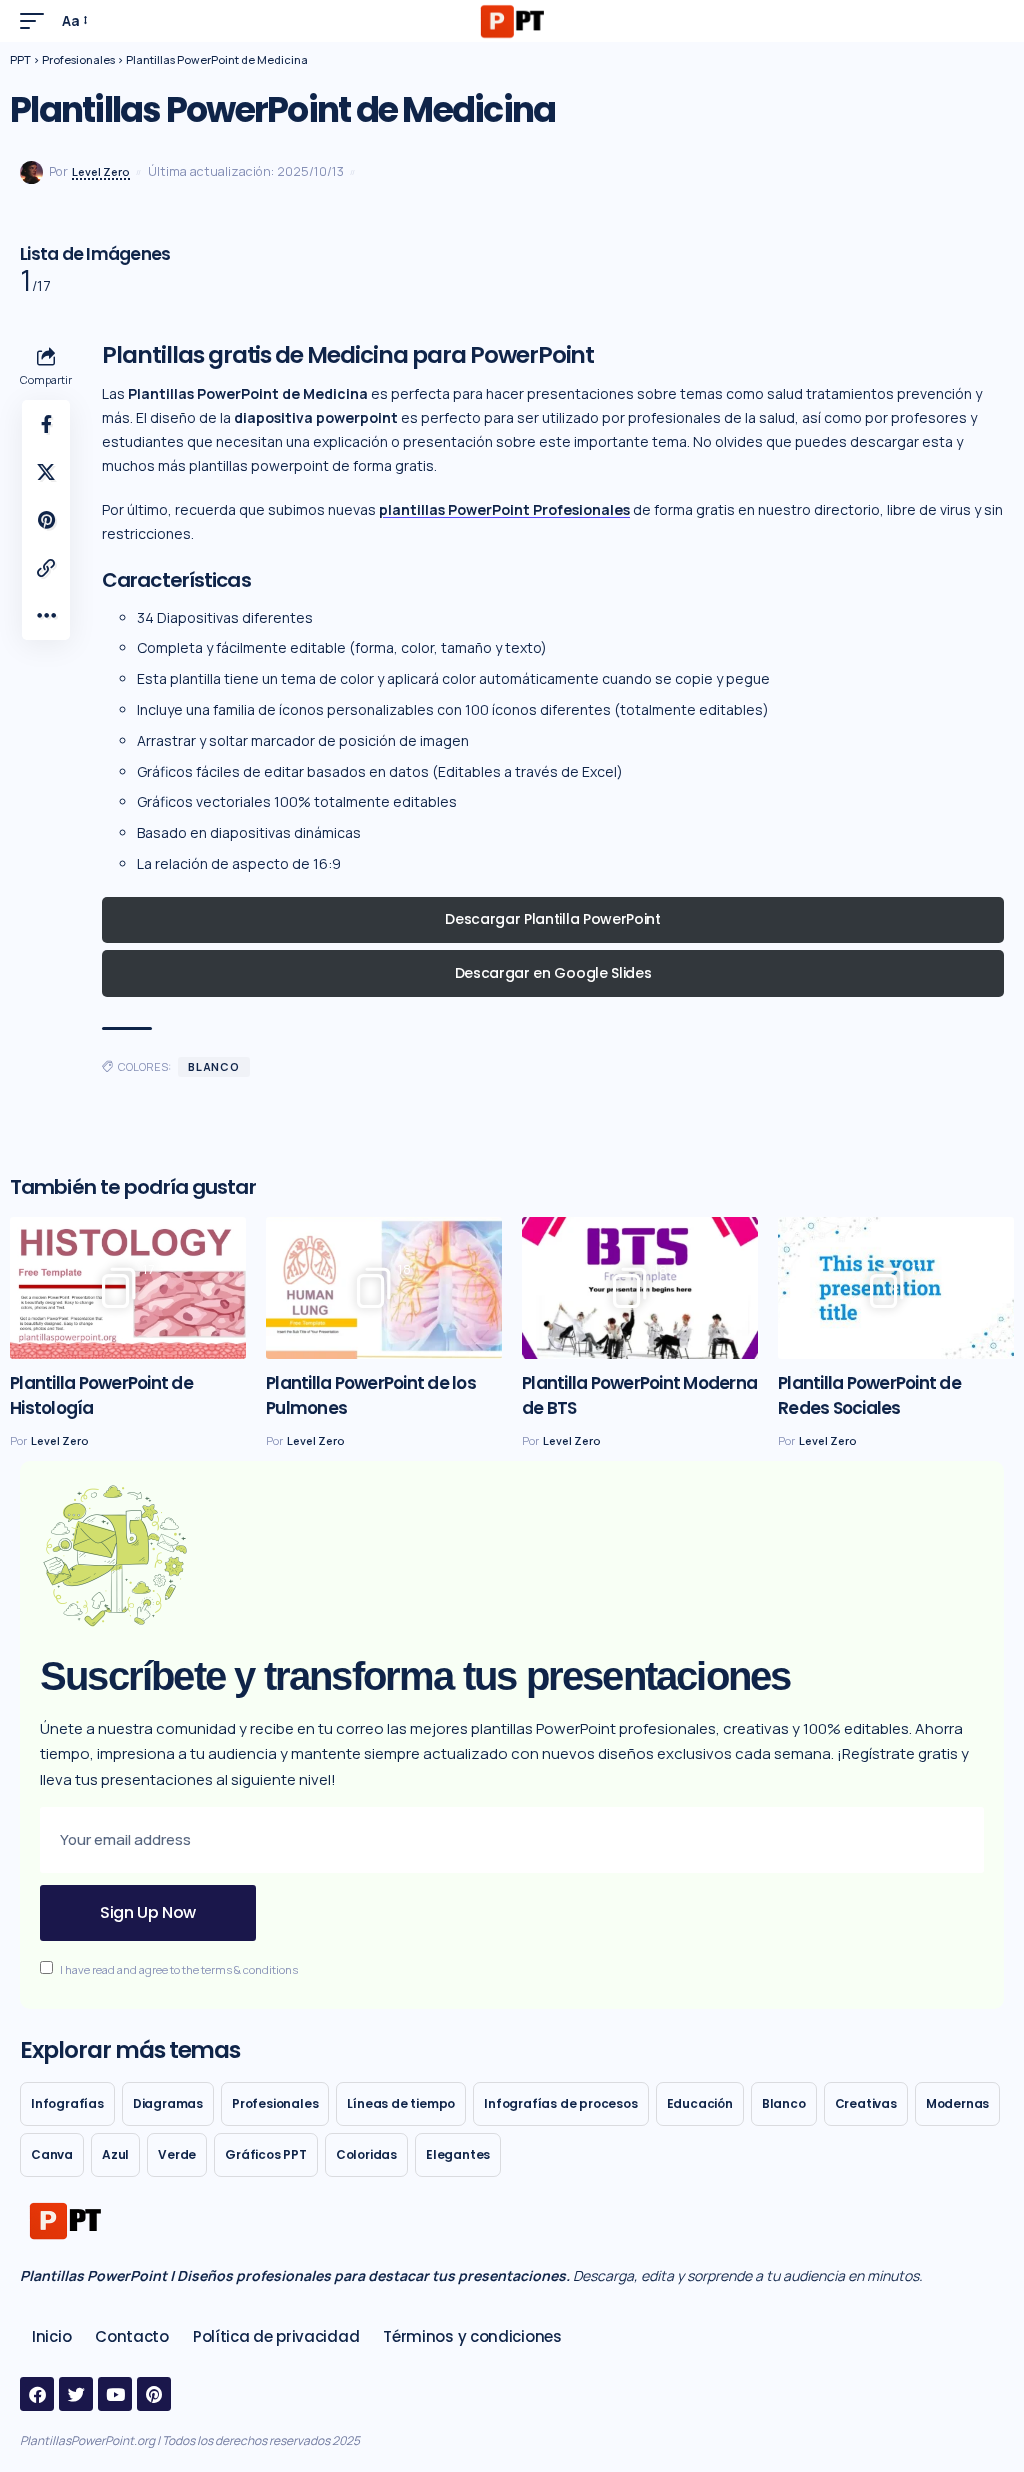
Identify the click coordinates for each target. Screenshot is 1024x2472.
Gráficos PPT (266, 2154)
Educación (700, 2103)
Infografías (67, 2103)
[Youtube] (115, 2394)
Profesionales (275, 2103)
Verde (177, 2154)
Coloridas (366, 2154)
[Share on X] (46, 472)
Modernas (957, 2103)
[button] (37, 21)
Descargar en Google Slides (553, 973)
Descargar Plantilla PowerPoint (552, 919)
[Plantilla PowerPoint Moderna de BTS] (640, 1288)
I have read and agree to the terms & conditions (179, 1969)
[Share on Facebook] (46, 424)
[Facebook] (37, 2394)
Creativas (866, 2103)
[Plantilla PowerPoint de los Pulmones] (384, 1288)
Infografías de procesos (560, 2103)
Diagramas (168, 2103)
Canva (52, 2154)
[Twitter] (76, 2394)
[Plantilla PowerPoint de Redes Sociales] (896, 1288)
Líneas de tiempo (401, 2103)
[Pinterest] (154, 2394)
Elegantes (458, 2154)
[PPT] (512, 21)
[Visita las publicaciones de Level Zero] (31, 172)
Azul (115, 2154)
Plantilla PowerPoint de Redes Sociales (869, 1395)
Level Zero (101, 171)
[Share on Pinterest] (46, 520)
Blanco (214, 1066)
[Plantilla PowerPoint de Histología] (128, 1288)
